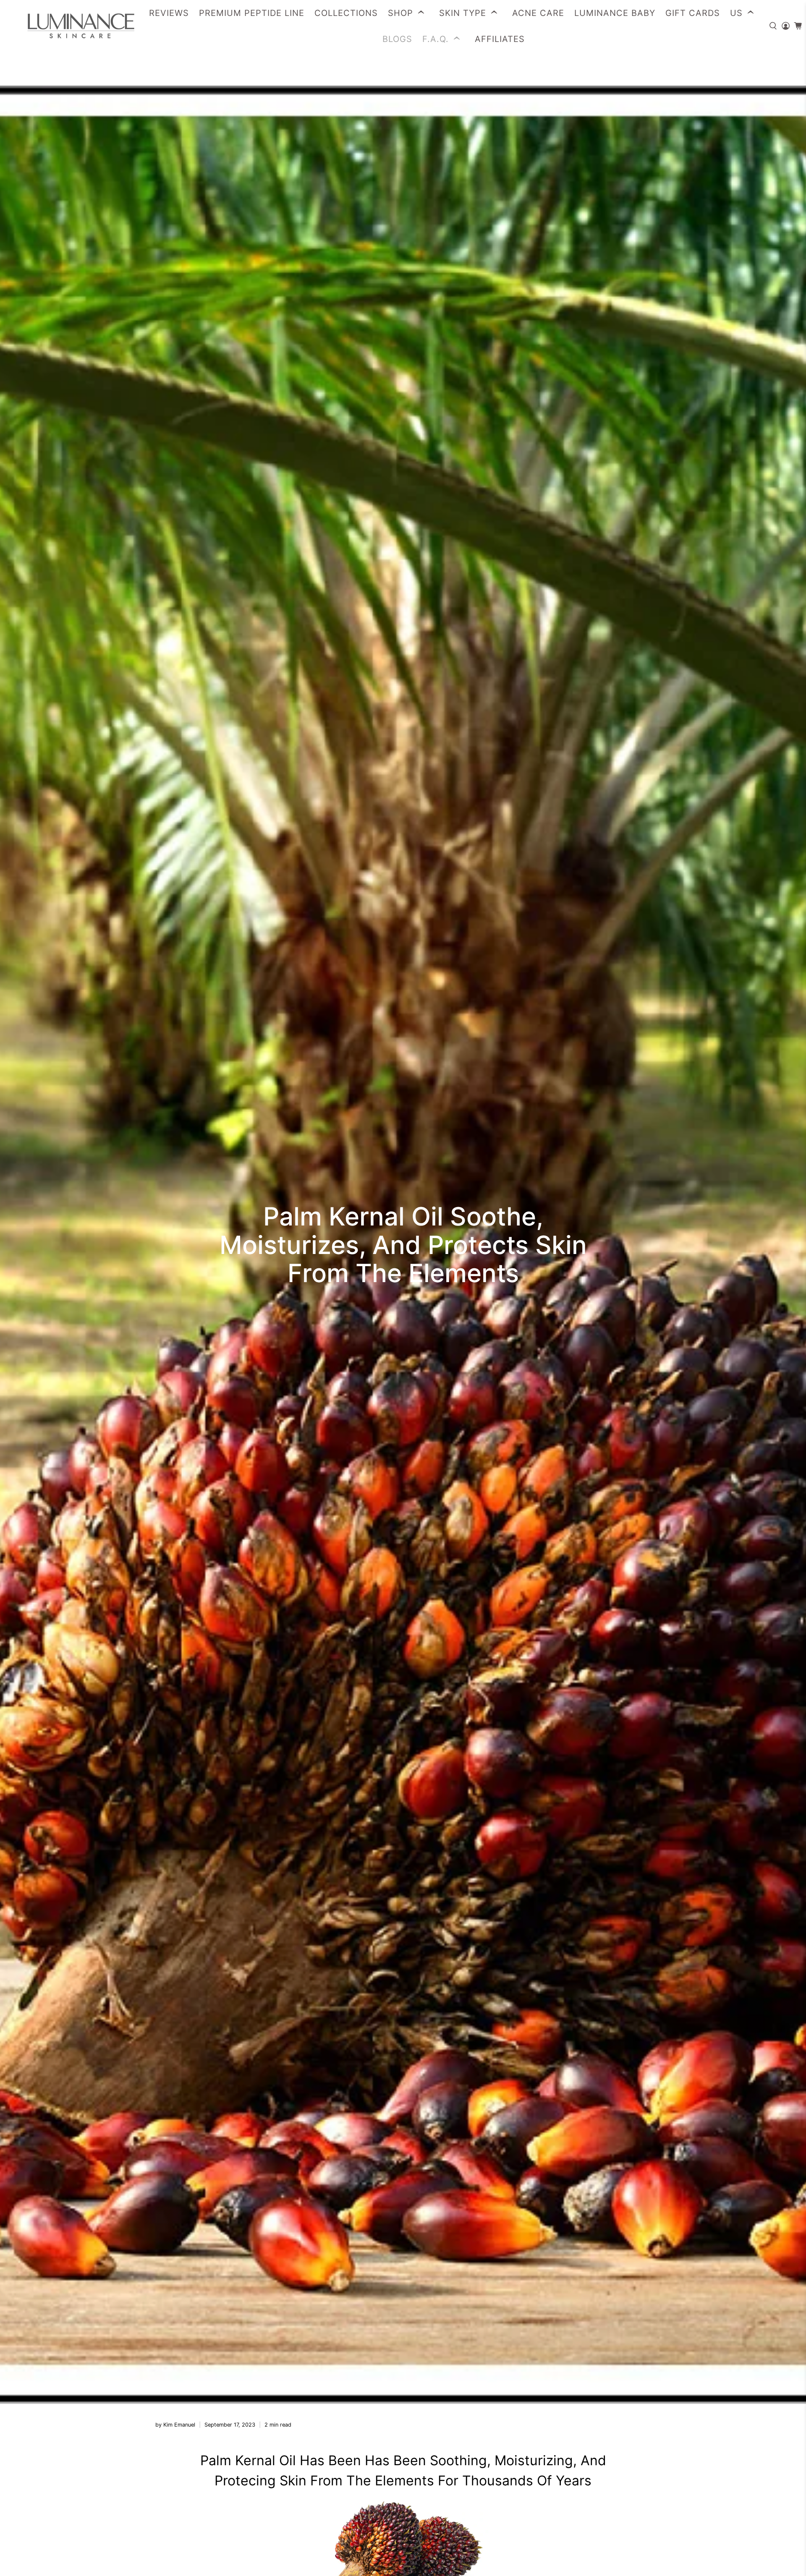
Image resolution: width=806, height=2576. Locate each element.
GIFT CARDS (693, 13)
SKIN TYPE (463, 13)
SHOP (400, 13)
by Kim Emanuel (175, 2425)
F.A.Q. (436, 39)
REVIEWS (169, 13)
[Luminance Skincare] (72, 26)
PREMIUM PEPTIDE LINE (252, 13)
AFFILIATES (500, 39)
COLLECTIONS (346, 13)
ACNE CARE (538, 13)
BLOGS (397, 39)
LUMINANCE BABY (615, 13)
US (736, 13)
